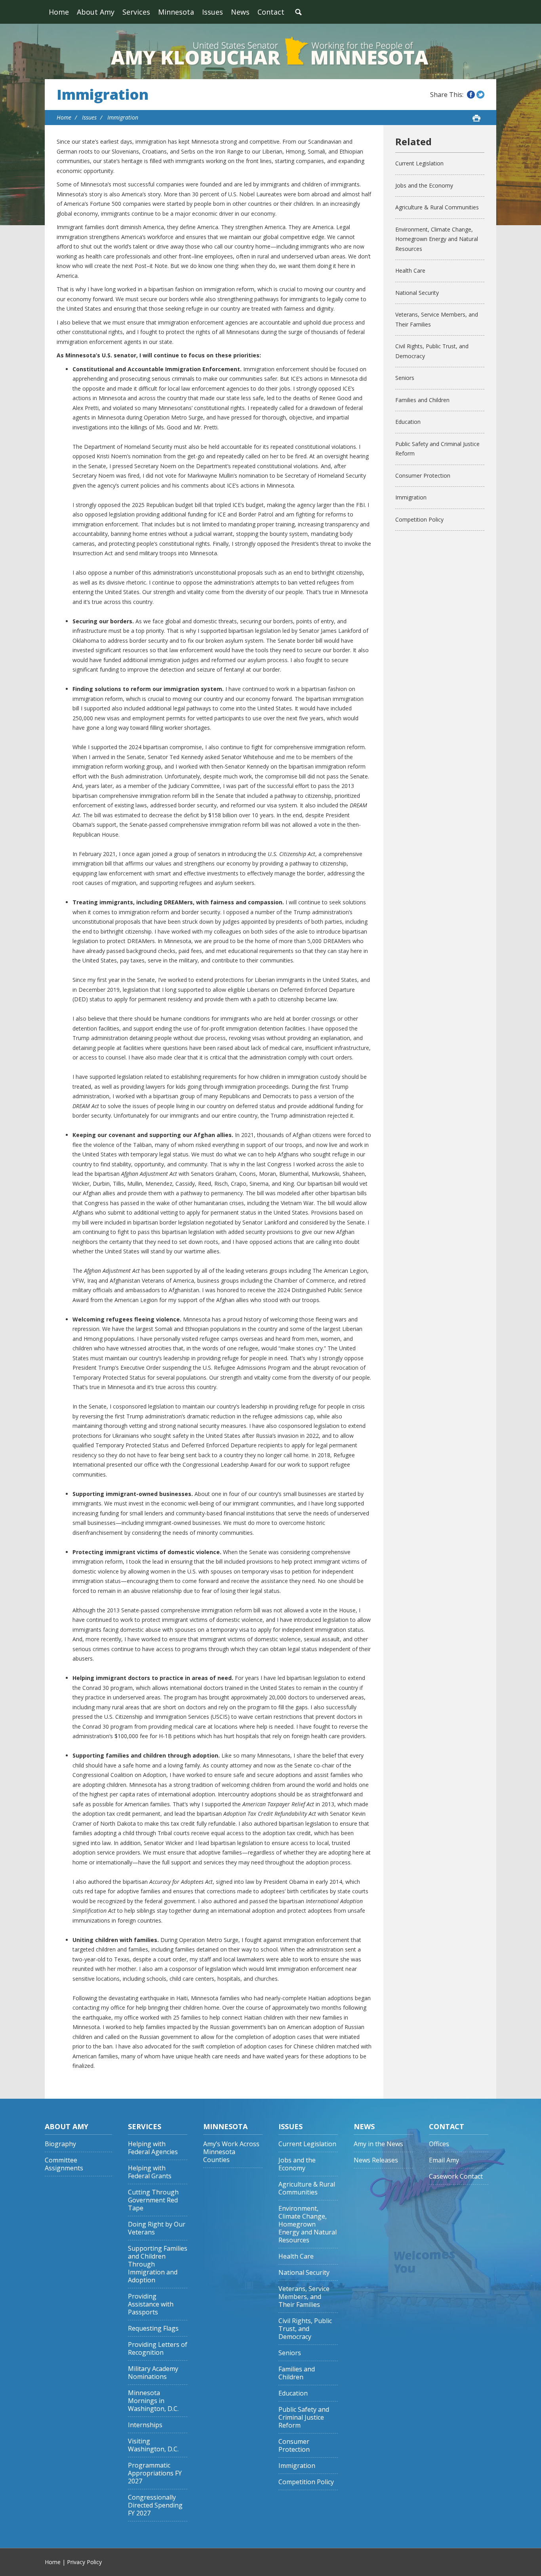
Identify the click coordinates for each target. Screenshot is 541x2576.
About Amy (96, 12)
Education (408, 422)
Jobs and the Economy (424, 185)
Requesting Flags (153, 2328)
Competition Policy (419, 519)
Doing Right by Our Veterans (157, 2228)
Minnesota (176, 12)
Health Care (410, 271)
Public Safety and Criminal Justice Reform (437, 449)
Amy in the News (378, 2144)
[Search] (298, 12)
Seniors (405, 378)
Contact (271, 12)
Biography (60, 2144)
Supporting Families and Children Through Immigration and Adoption (158, 2264)
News (240, 12)
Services (136, 12)
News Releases (376, 2160)
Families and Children (422, 400)
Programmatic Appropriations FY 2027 (155, 2473)
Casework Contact (456, 2176)
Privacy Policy (84, 2562)
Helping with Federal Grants (150, 2172)
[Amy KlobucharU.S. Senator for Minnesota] (270, 51)
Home (59, 12)
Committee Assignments (64, 2164)
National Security (417, 293)
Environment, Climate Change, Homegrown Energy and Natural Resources (437, 239)
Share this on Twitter (480, 95)
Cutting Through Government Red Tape (153, 2200)
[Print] (476, 118)
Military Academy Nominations (153, 2373)
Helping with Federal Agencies (153, 2148)
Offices (439, 2144)
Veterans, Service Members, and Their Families (437, 319)
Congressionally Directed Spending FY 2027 (155, 2505)
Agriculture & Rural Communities (437, 207)
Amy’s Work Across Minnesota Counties (231, 2152)
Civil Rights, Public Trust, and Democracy (432, 351)
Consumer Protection (423, 476)
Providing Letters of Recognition (158, 2349)
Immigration (103, 95)
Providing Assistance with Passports (151, 2304)
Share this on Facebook (471, 95)
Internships (145, 2425)
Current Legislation (419, 163)
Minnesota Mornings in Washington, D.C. (153, 2401)
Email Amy (444, 2160)
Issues (212, 12)
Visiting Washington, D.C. (153, 2445)
